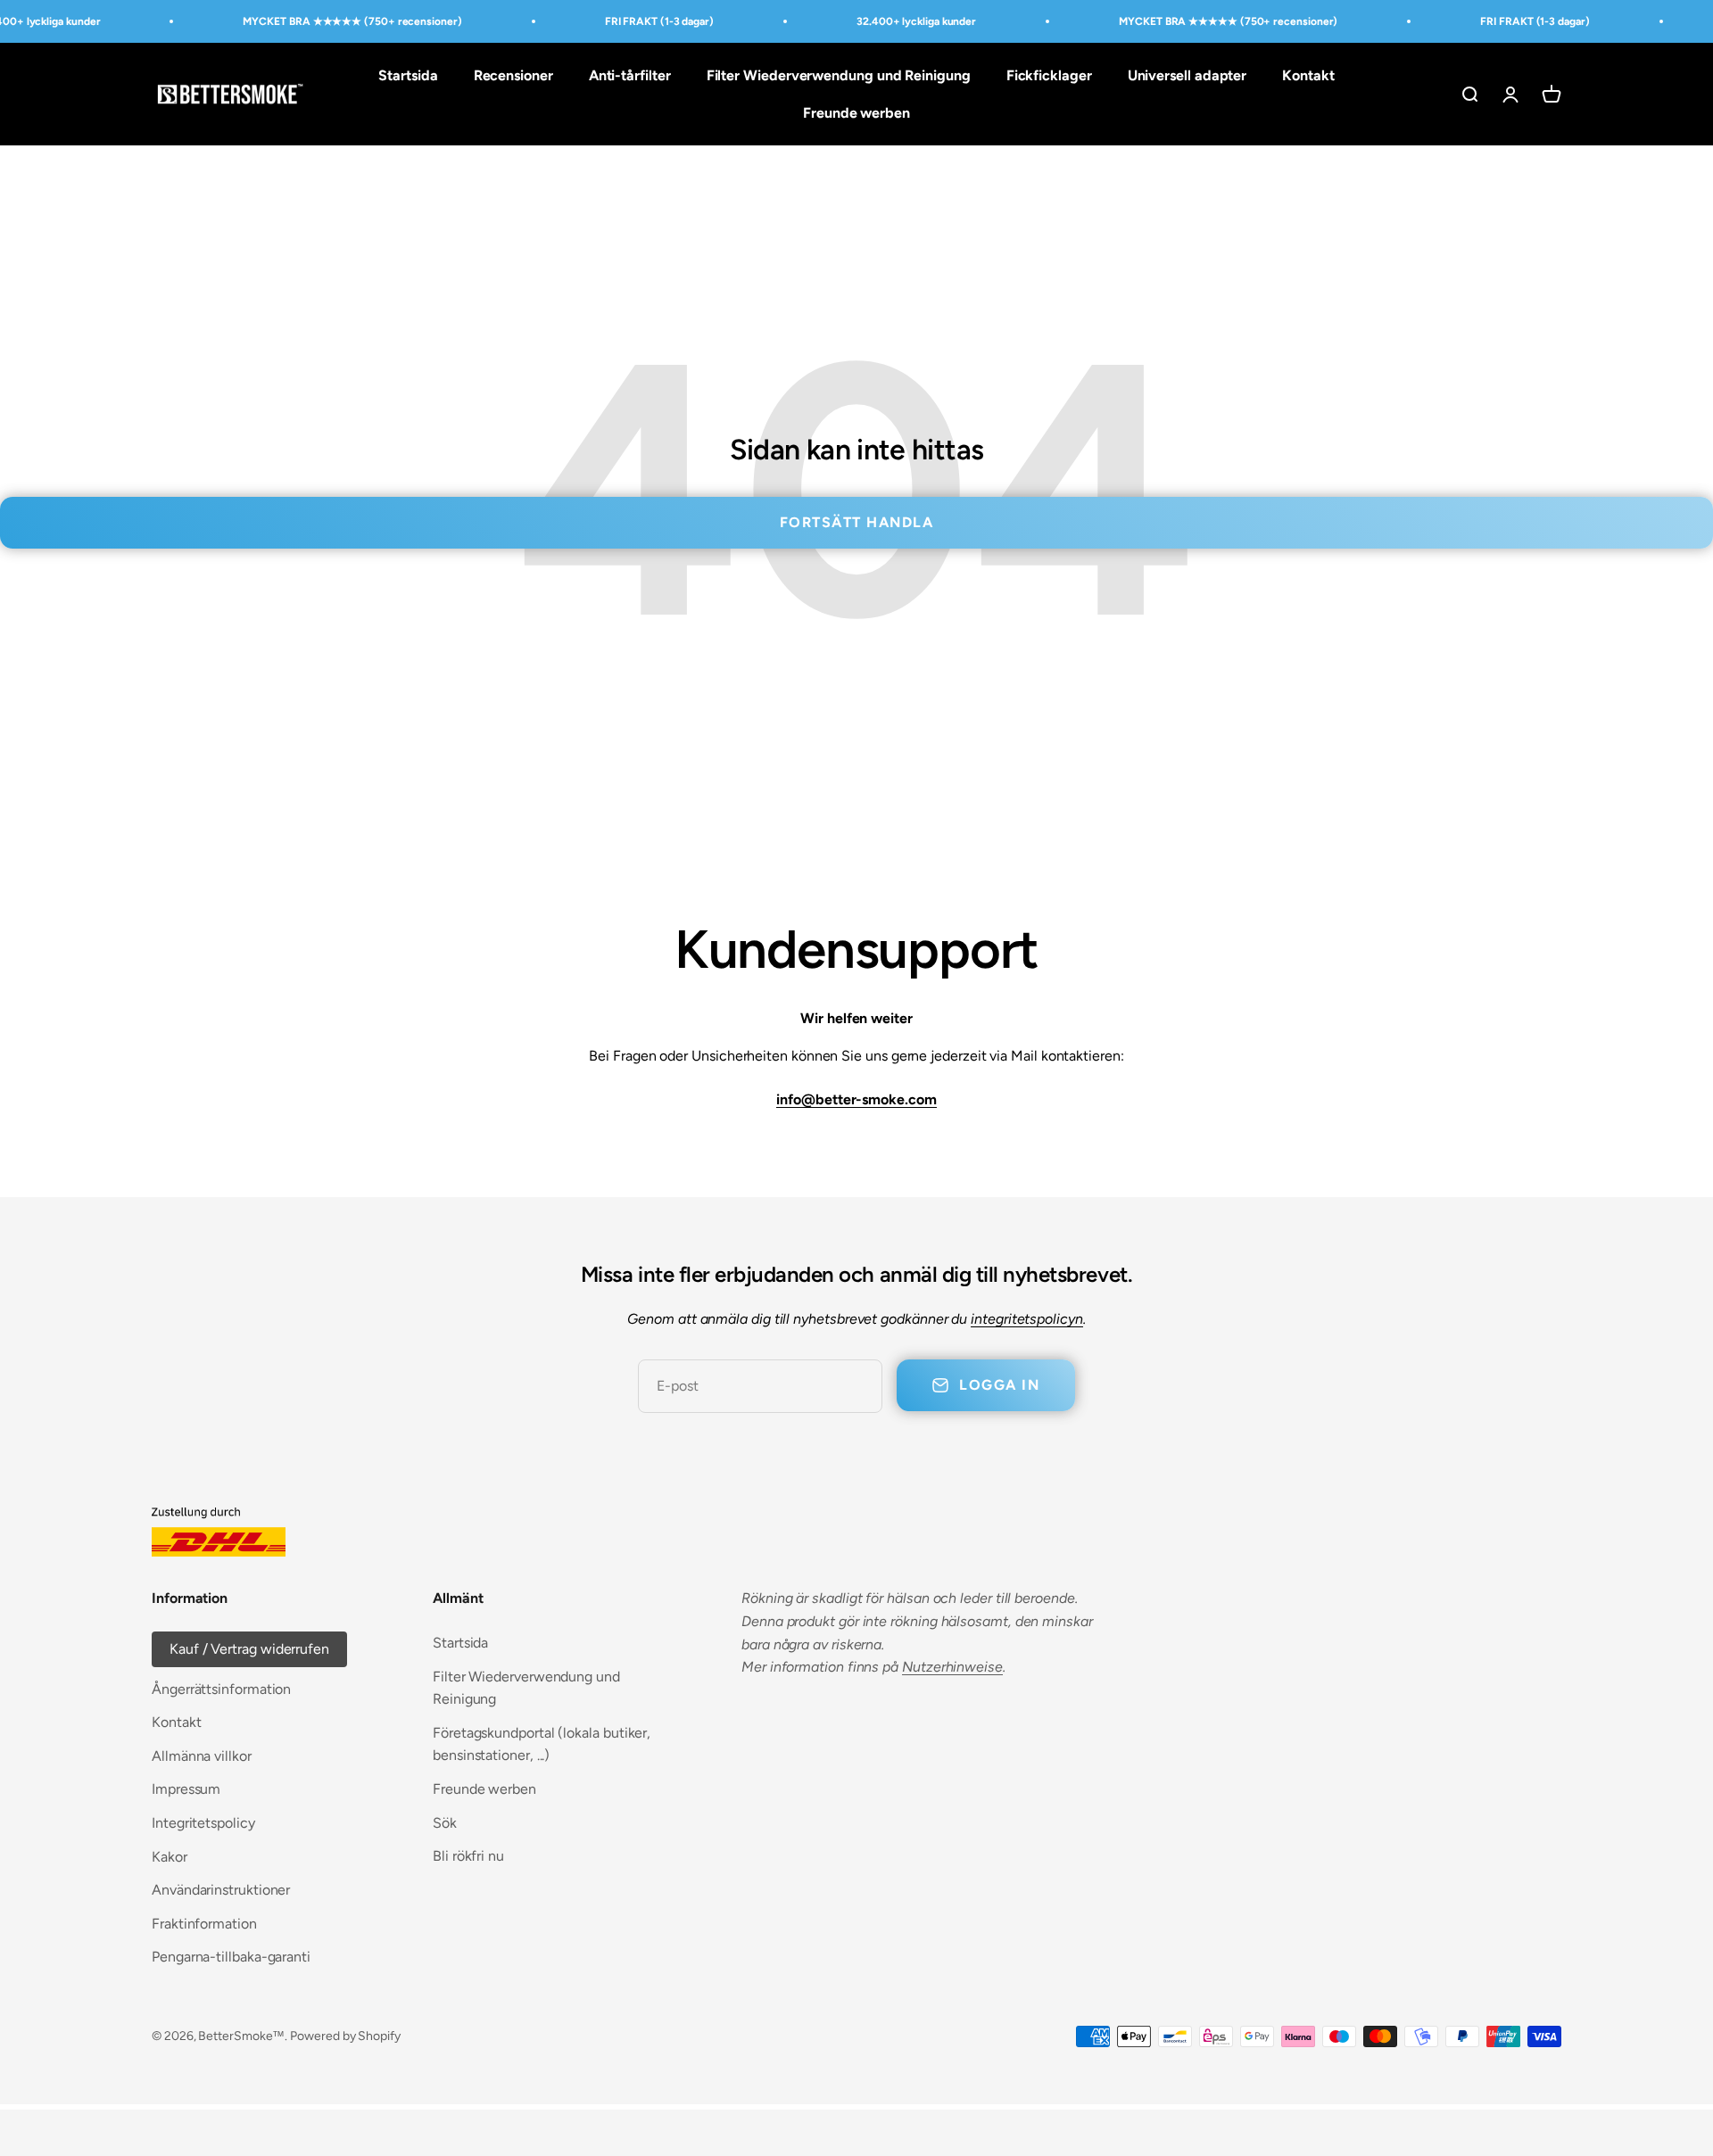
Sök (445, 1823)
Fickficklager (1049, 75)
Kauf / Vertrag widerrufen (249, 1649)
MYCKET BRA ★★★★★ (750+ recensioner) (352, 21)
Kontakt (1308, 75)
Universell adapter (1188, 75)
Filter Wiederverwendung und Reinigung (839, 75)
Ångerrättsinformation (221, 1689)
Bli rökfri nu (468, 1856)
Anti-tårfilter (630, 75)
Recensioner (513, 75)
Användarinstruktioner (221, 1890)
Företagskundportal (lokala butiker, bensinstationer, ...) (542, 1744)
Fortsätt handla (857, 522)
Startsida (408, 75)
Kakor (170, 1857)
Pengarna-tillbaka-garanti (231, 1957)
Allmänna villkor (202, 1756)
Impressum (186, 1789)
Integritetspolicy (203, 1823)
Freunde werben (856, 113)
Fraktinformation (204, 1924)
